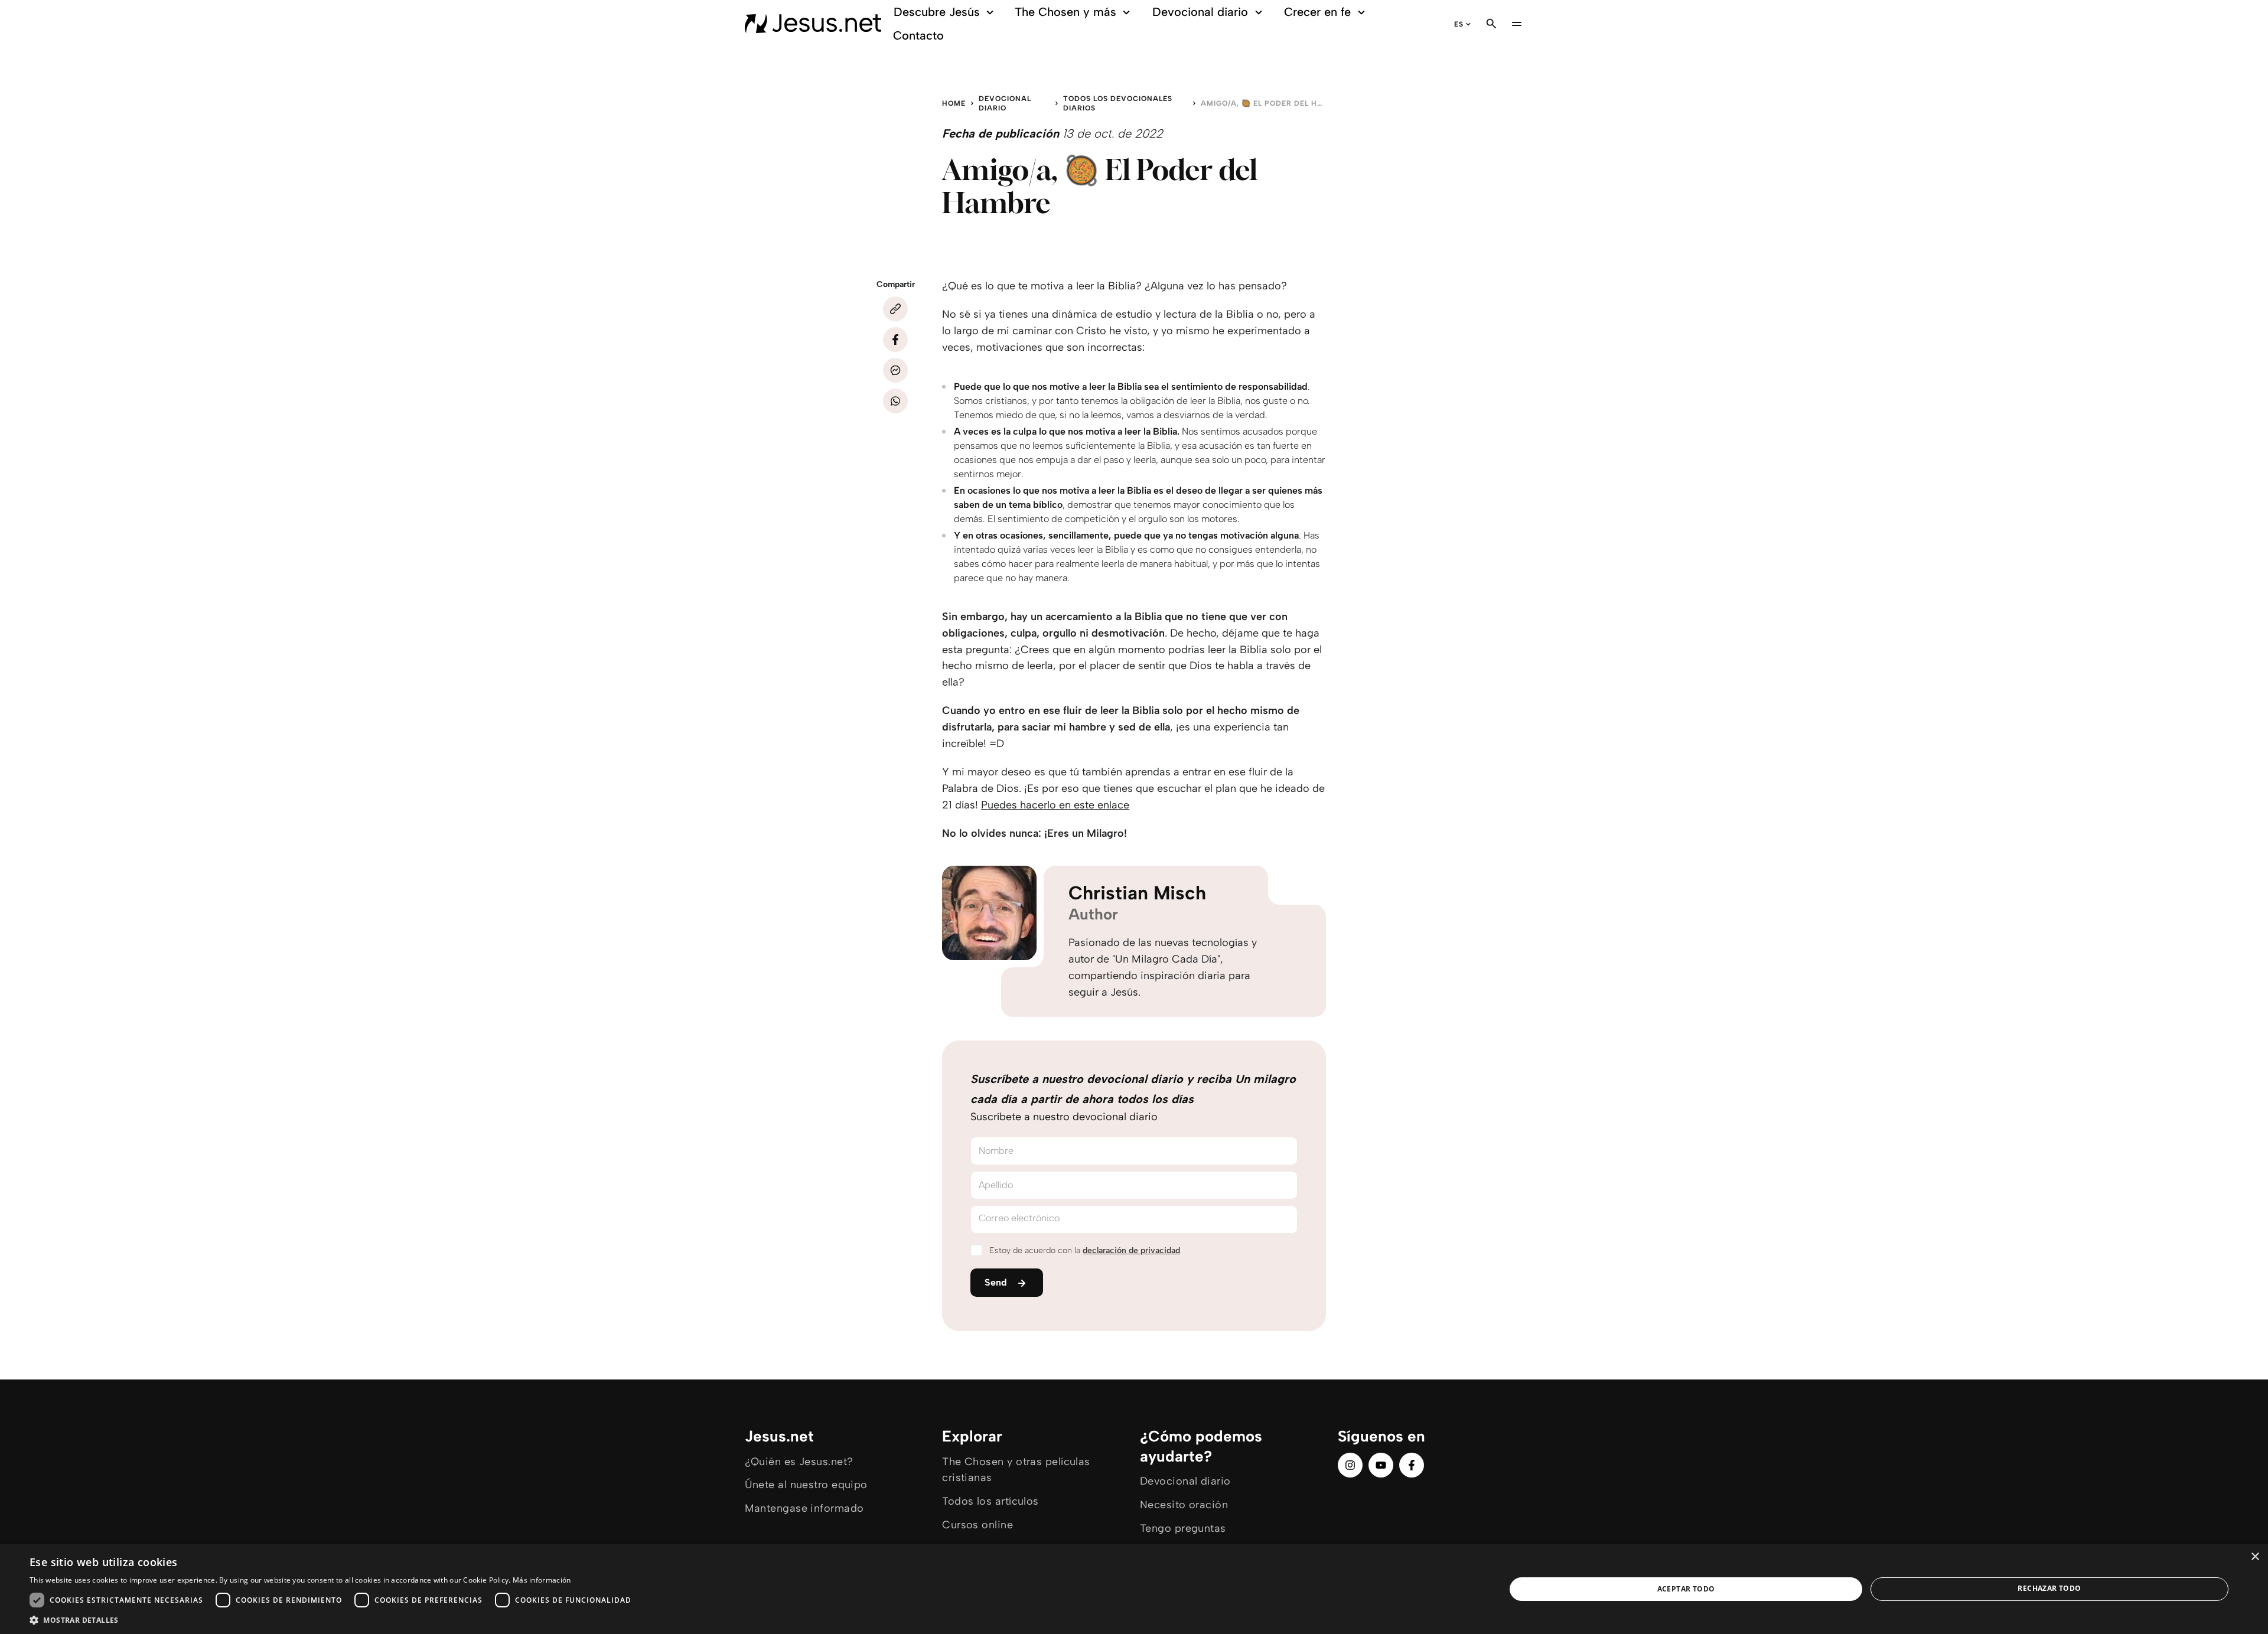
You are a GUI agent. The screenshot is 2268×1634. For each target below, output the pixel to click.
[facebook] (1412, 1465)
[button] (333, 1620)
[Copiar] (895, 309)
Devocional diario (1200, 12)
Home (954, 103)
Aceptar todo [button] (1686, 1589)
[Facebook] (895, 340)
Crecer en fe (1317, 12)
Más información (542, 1580)
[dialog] (1134, 1589)
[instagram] (1350, 1465)
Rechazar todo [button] (2049, 1588)
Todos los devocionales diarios (1118, 103)
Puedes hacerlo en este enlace (1055, 805)
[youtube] (1381, 1465)
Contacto (918, 35)
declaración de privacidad (1131, 1250)
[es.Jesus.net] (813, 24)
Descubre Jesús (937, 12)
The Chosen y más (1065, 12)
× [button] (2255, 1557)
